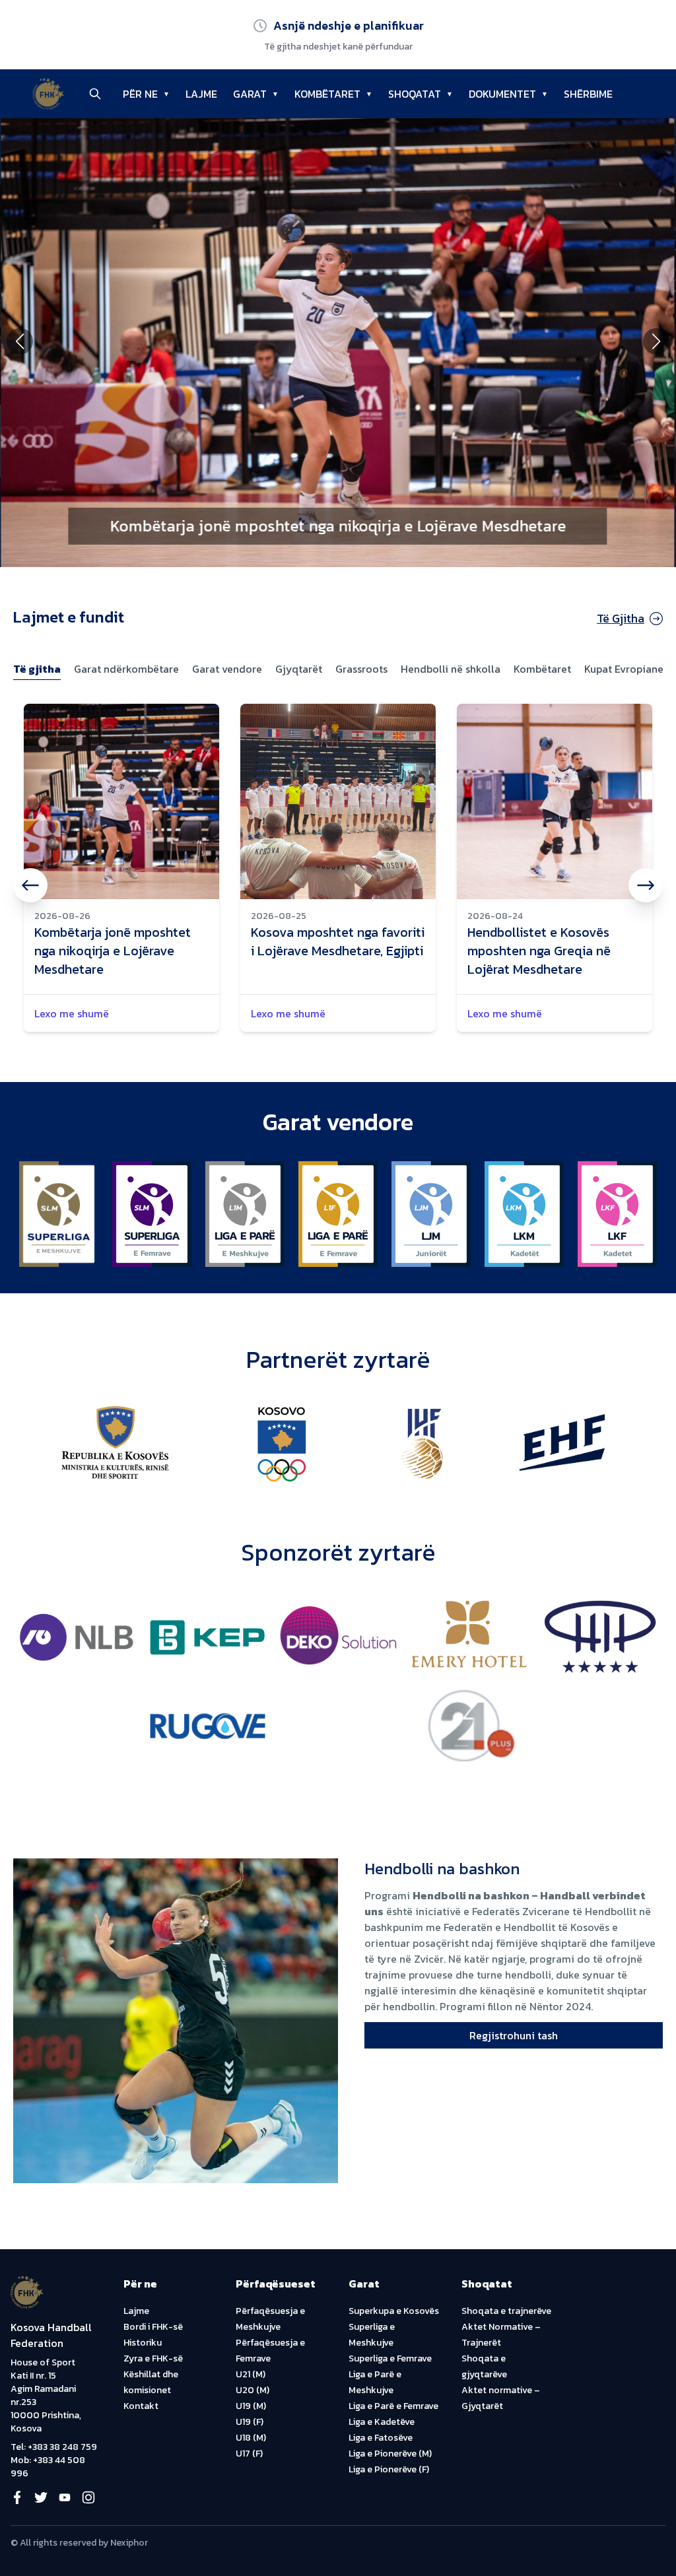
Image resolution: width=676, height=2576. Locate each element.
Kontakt (141, 2406)
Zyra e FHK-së (153, 2358)
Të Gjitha (621, 618)
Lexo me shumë (72, 1013)
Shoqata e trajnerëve (506, 2311)
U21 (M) (251, 2374)
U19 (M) (251, 2406)
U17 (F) (249, 2454)
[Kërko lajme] (95, 94)
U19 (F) (250, 2422)
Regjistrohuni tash (514, 2035)
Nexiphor (129, 2543)
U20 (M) (253, 2390)
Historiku (143, 2343)
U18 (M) (251, 2438)
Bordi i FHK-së (153, 2327)
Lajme (136, 2311)
